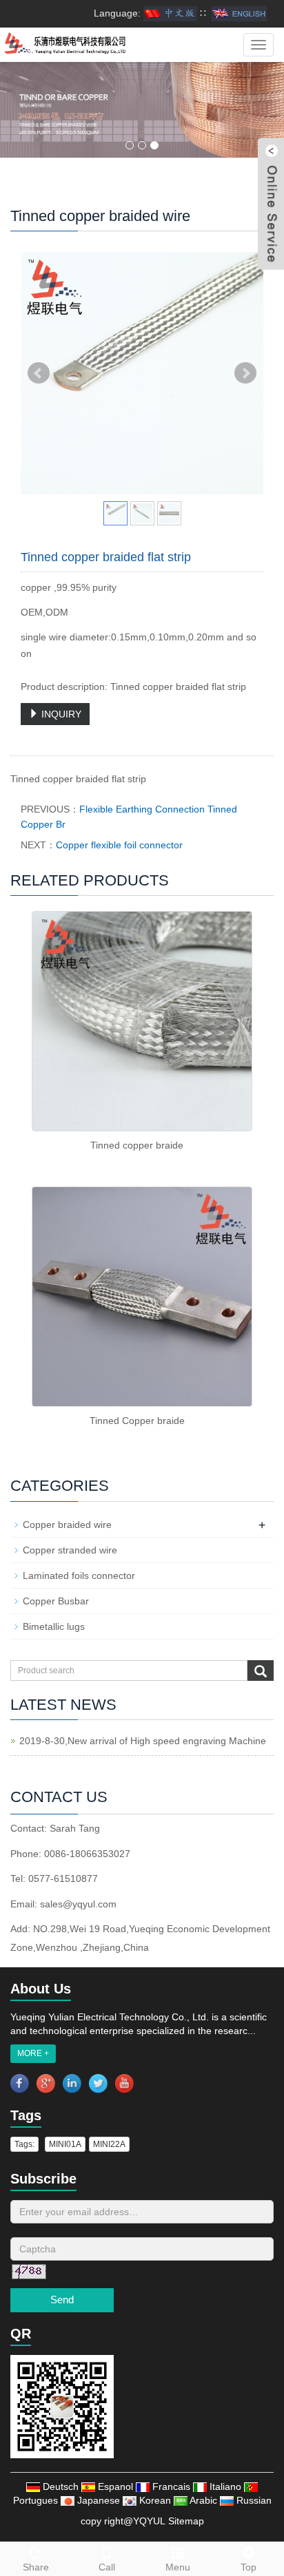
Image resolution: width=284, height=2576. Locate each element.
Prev (39, 373)
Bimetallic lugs (54, 1626)
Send (62, 2300)
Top (248, 2567)
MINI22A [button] (109, 2144)
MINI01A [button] (65, 2144)
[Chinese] (170, 13)
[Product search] (261, 1671)
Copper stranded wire (70, 1550)
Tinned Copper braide (137, 1421)
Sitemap (186, 2521)
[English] (239, 13)
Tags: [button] (24, 2144)
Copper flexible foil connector (119, 845)
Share (36, 2567)
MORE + (33, 2053)
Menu (178, 2567)
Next (245, 373)
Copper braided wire (67, 1525)
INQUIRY (60, 714)
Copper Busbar (56, 1601)
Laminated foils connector (79, 1575)
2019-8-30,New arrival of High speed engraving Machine (143, 1741)
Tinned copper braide (137, 1145)
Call (107, 2567)
